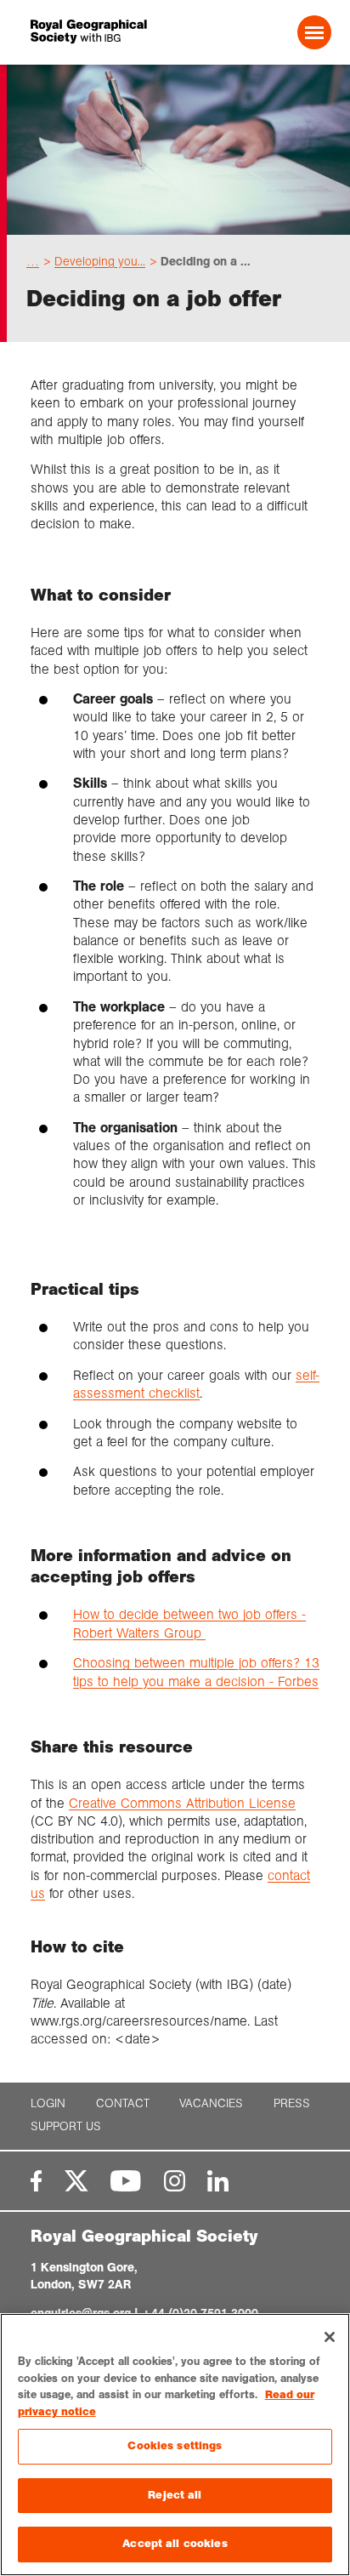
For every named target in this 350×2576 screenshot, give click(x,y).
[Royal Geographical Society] (88, 32)
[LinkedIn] (218, 2181)
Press (292, 2103)
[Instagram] (175, 2181)
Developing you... (100, 261)
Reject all (175, 2495)
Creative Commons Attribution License (182, 1803)
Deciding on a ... (206, 261)
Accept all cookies (175, 2544)
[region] (175, 2445)
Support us (66, 2126)
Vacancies (211, 2103)
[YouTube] (126, 2181)
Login (48, 2103)
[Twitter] (76, 2181)
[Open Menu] (314, 32)
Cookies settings (175, 2446)
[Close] (330, 2337)
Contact (123, 2103)
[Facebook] (36, 2181)
